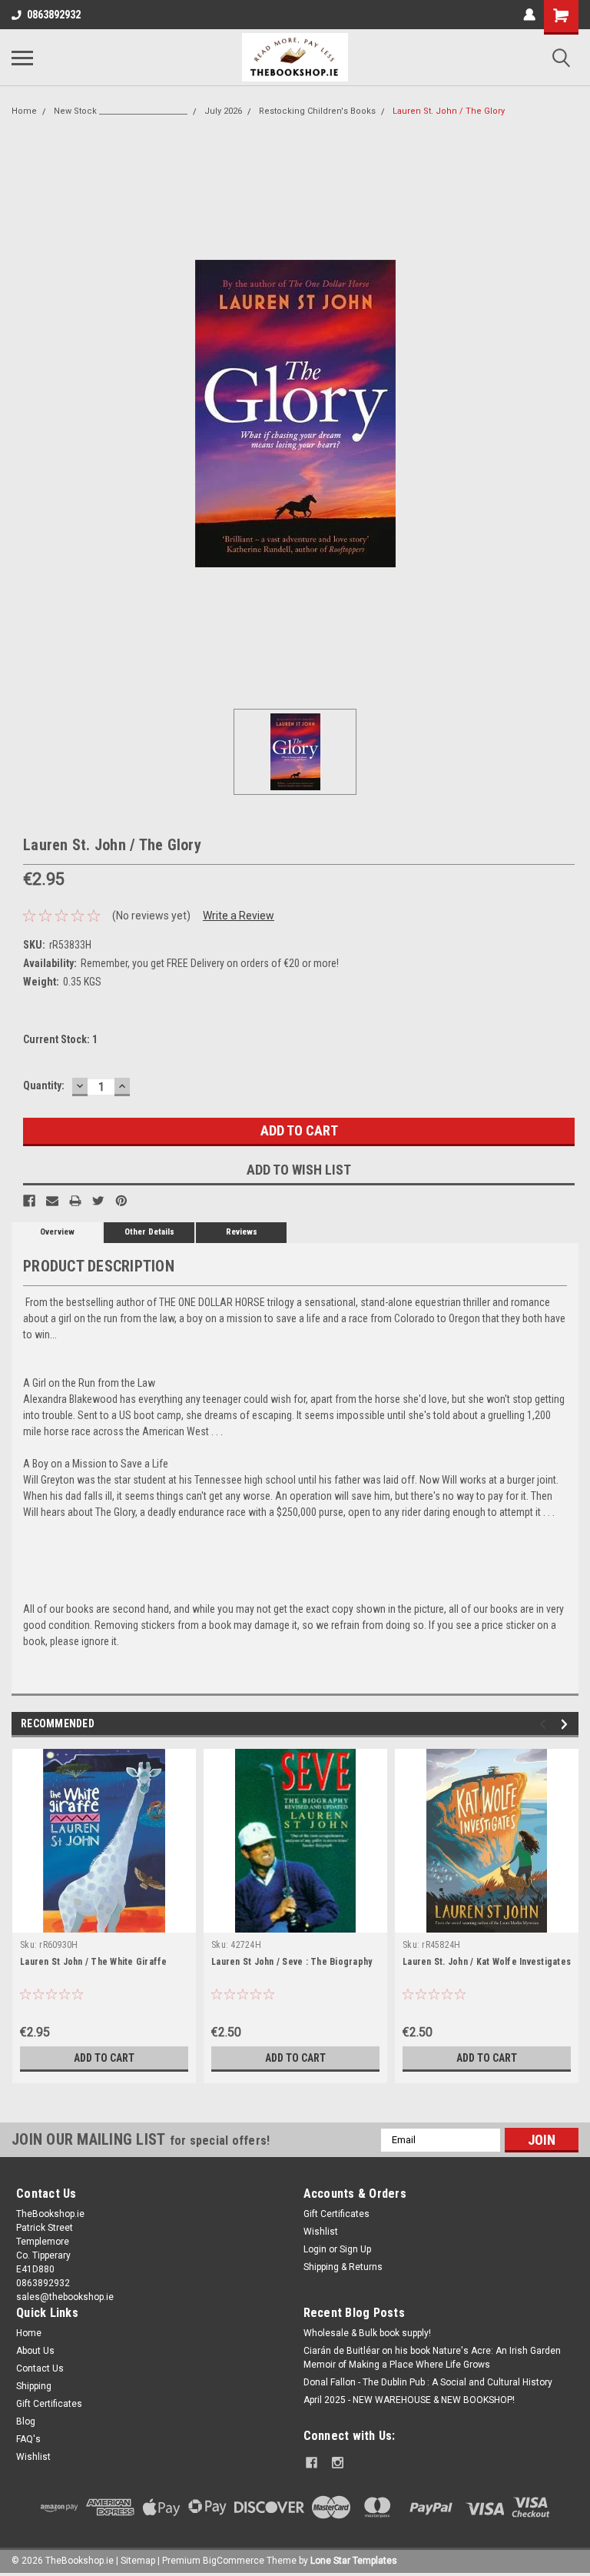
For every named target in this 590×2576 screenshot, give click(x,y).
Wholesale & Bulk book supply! (367, 2333)
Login (315, 2249)
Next (567, 1724)
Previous (545, 1724)
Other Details (149, 1232)
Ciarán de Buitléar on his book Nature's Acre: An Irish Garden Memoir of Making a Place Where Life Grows (432, 2358)
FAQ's (28, 2439)
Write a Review (239, 916)
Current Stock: (60, 1039)
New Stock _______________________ (121, 111)
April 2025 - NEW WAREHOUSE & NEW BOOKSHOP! (409, 2400)
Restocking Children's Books (317, 111)
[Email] (52, 1201)
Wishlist (321, 2232)
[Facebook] (29, 1201)
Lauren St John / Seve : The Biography (292, 1962)
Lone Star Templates (354, 2561)
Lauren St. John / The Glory (449, 111)
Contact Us (40, 2368)
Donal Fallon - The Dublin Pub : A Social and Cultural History (428, 2382)
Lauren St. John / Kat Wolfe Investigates (487, 1962)
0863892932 (54, 15)
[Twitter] (98, 1201)
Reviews (242, 1232)
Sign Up (355, 2249)
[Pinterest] (121, 1201)
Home (24, 111)
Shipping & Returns (343, 2267)
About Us (35, 2351)
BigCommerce (234, 2561)
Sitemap (138, 2561)
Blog (26, 2421)
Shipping (34, 2386)
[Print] (75, 1201)
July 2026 (223, 111)
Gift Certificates (336, 2214)
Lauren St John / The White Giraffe (94, 1962)
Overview (57, 1232)
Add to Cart (104, 2058)
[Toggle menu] (22, 58)
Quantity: (44, 1085)
